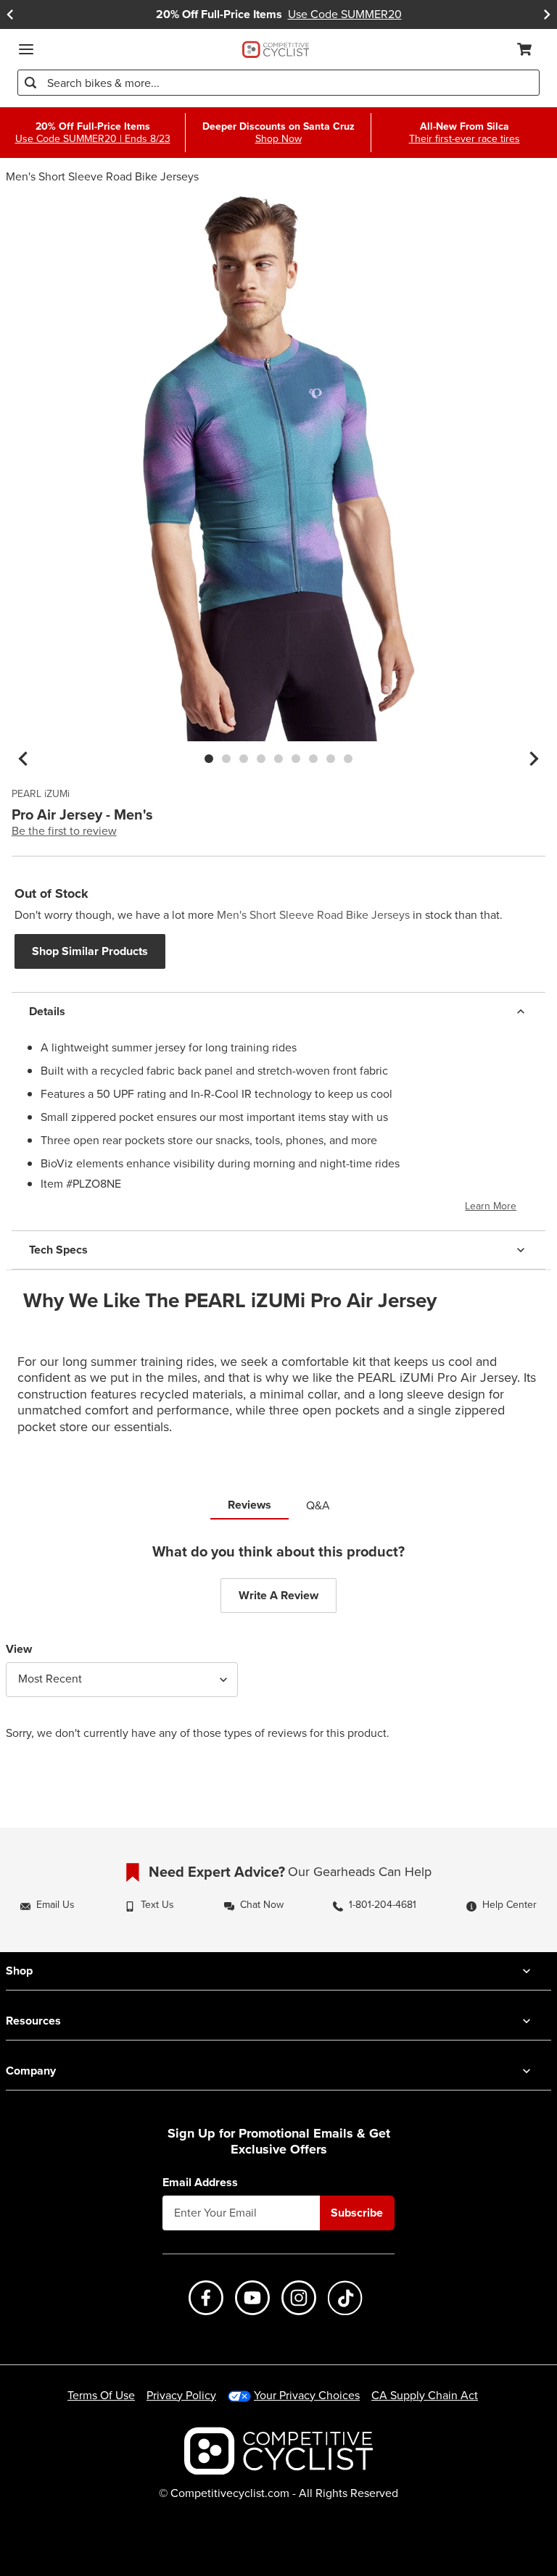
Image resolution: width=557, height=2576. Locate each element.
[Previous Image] (23, 759)
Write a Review (278, 1595)
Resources (33, 2021)
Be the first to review (64, 831)
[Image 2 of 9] (226, 759)
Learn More (491, 1206)
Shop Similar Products (90, 951)
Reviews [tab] (249, 1505)
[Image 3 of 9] (244, 759)
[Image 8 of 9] (331, 759)
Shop (19, 1971)
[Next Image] (534, 759)
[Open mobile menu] (26, 49)
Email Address (200, 2183)
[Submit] (30, 83)
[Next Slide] (547, 14)
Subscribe (357, 2213)
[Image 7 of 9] (313, 759)
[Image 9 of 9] (348, 759)
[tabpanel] (278, 1653)
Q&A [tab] (318, 1505)
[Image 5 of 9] (278, 759)
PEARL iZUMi (41, 794)
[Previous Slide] (10, 14)
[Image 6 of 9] (296, 759)
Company (31, 2071)
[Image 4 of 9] (261, 759)
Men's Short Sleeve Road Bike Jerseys (102, 176)
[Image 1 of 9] (209, 759)
